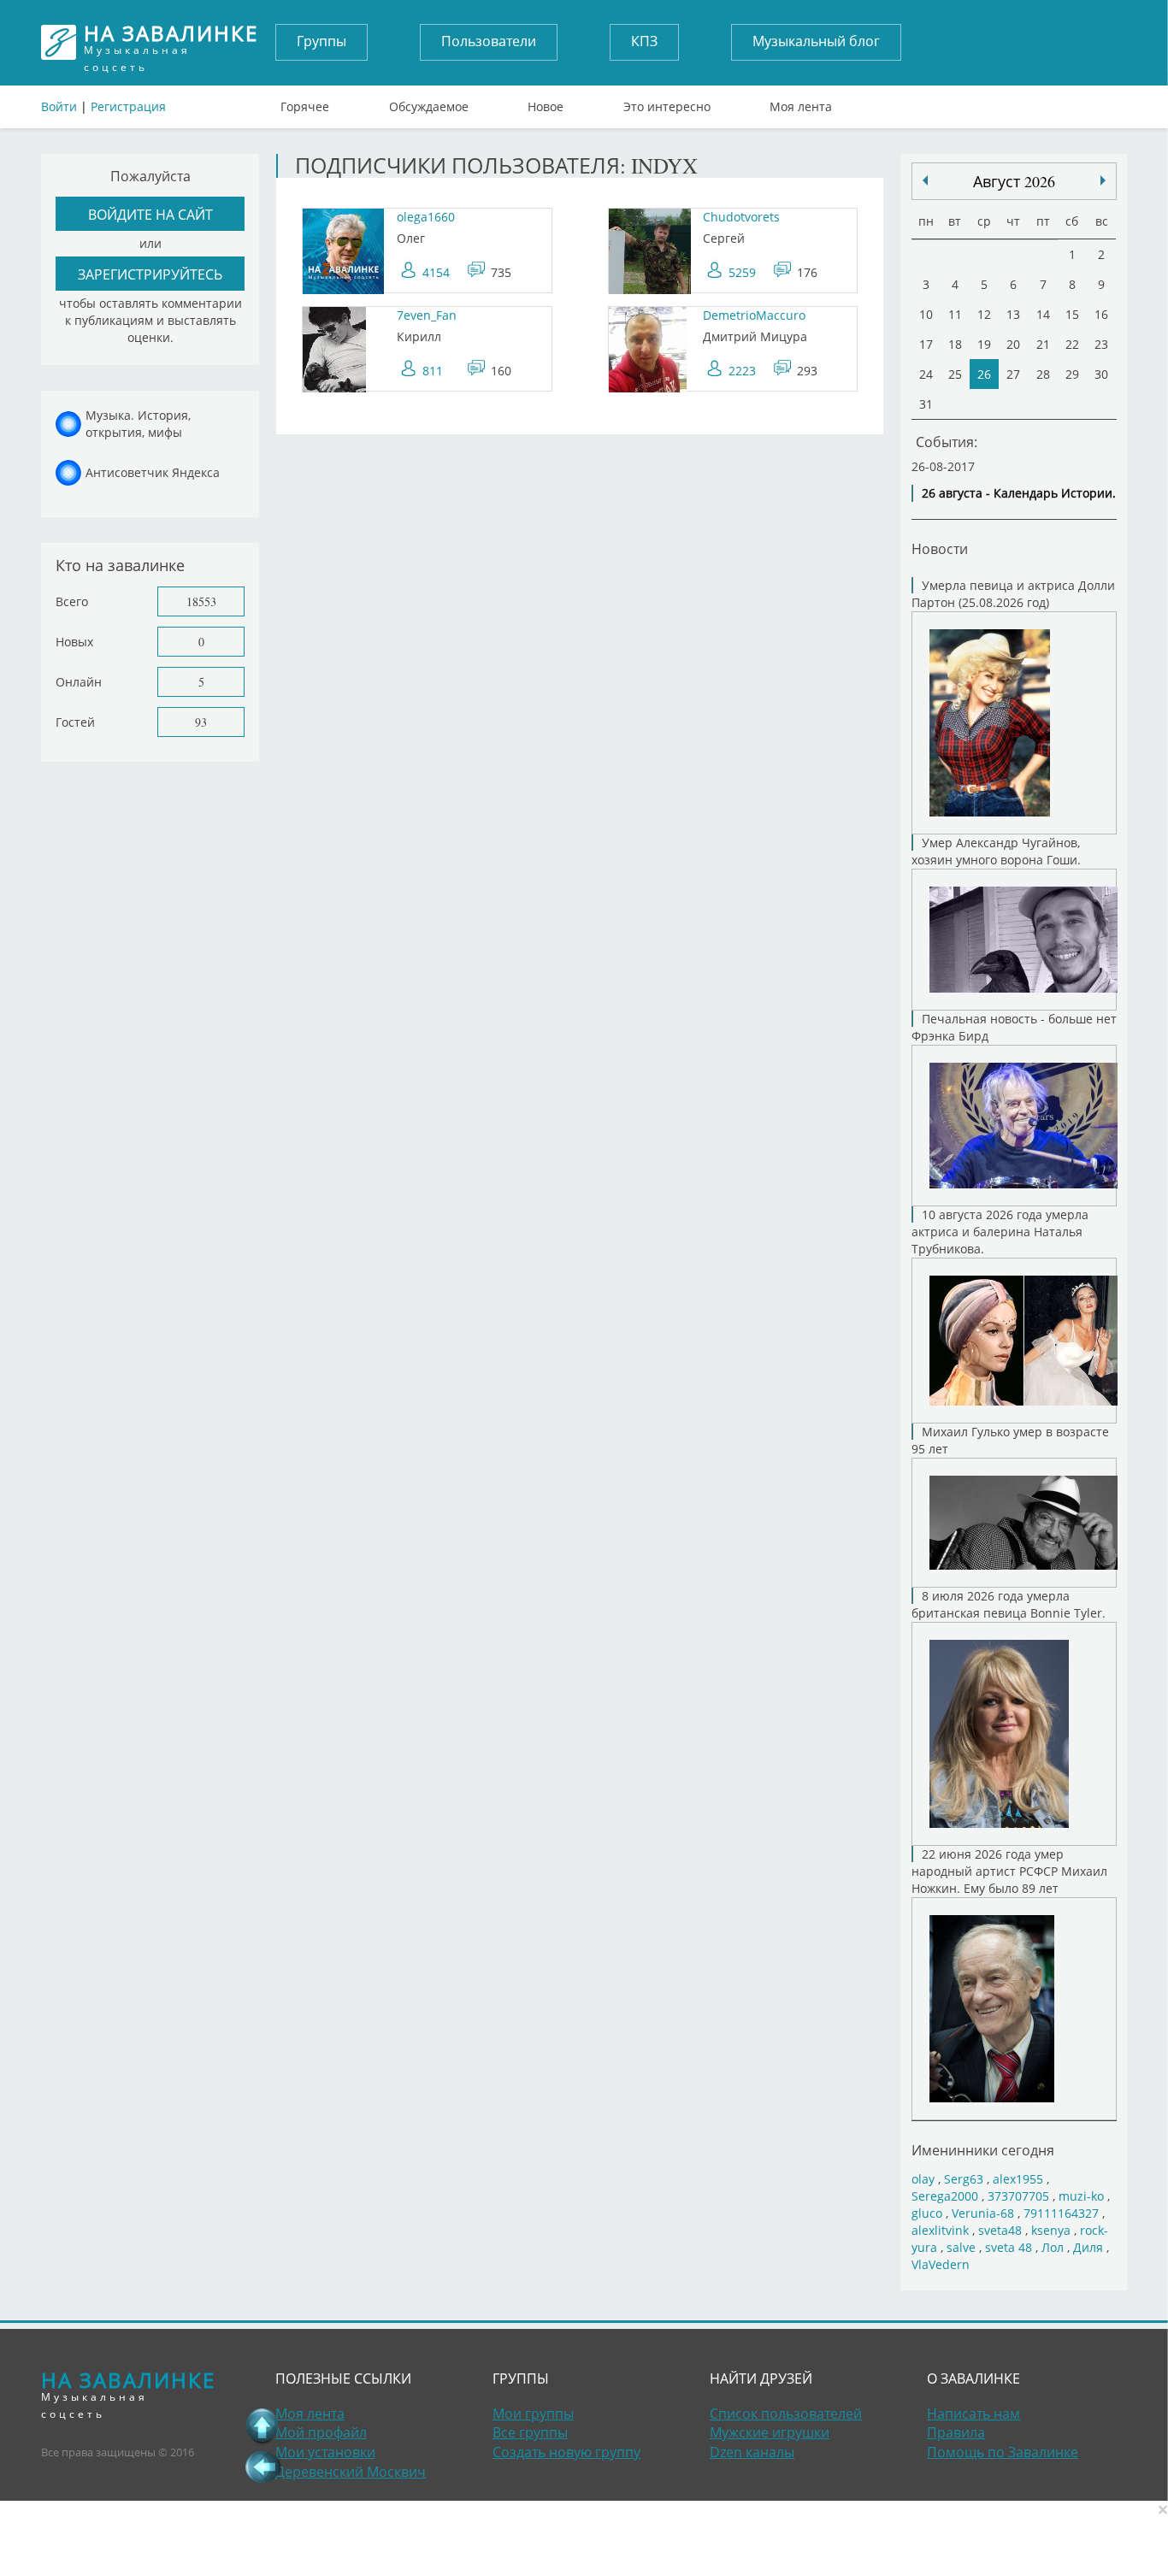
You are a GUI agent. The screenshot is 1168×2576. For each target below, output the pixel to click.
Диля (1088, 2247)
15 (1072, 314)
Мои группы (533, 2414)
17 (926, 344)
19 (984, 344)
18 (955, 344)
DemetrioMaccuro (754, 315)
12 (984, 314)
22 (1072, 344)
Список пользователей (786, 2414)
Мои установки (325, 2452)
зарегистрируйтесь (150, 274)
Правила (956, 2432)
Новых (74, 642)
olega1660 (426, 217)
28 (1043, 374)
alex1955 (1018, 2179)
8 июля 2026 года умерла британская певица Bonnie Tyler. (1009, 1604)
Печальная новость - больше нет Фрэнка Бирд (1014, 1027)
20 (1013, 344)
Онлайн (79, 682)
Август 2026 (1014, 181)
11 (955, 314)
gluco (927, 2213)
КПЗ (644, 41)
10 (926, 314)
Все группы (530, 2432)
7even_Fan (427, 315)
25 (955, 374)
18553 (201, 601)
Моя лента (801, 103)
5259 (742, 272)
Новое (546, 103)
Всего (72, 601)
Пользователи (489, 41)
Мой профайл (321, 2432)
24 (926, 374)
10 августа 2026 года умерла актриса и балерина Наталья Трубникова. (1000, 1232)
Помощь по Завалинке (1003, 2452)
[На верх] (263, 2426)
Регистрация (128, 106)
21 (1043, 344)
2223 (742, 371)
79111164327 (1061, 2213)
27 (1013, 374)
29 (1072, 374)
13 (1013, 314)
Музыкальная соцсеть (171, 42)
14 (1043, 314)
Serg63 (964, 2179)
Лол (1053, 2247)
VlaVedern (941, 2264)
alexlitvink (940, 2230)
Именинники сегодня (983, 2150)
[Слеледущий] (925, 180)
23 (1101, 344)
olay (923, 2179)
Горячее (305, 103)
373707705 (1018, 2196)
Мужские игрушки (770, 2432)
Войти (59, 106)
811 (433, 371)
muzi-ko (1081, 2196)
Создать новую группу (566, 2452)
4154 (436, 272)
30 (1101, 374)
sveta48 (1000, 2230)
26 (984, 374)
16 (1101, 314)
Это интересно (667, 103)
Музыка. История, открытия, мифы (138, 424)
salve (961, 2247)
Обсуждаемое (429, 103)
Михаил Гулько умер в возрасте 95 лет (1010, 1440)
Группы (321, 41)
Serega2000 (945, 2196)
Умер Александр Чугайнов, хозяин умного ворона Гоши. (996, 851)
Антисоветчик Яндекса (153, 472)
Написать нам (973, 2414)
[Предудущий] (1103, 180)
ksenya (1051, 2230)
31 (926, 404)
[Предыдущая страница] (263, 2467)
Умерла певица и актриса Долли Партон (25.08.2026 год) (1013, 594)
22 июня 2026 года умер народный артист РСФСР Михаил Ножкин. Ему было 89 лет (1009, 1871)
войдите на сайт (150, 214)
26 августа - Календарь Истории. (1019, 493)
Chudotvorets (741, 217)
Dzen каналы (752, 2452)
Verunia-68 (983, 2213)
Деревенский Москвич (351, 2472)
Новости (940, 548)
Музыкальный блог (816, 41)
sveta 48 (1009, 2247)
